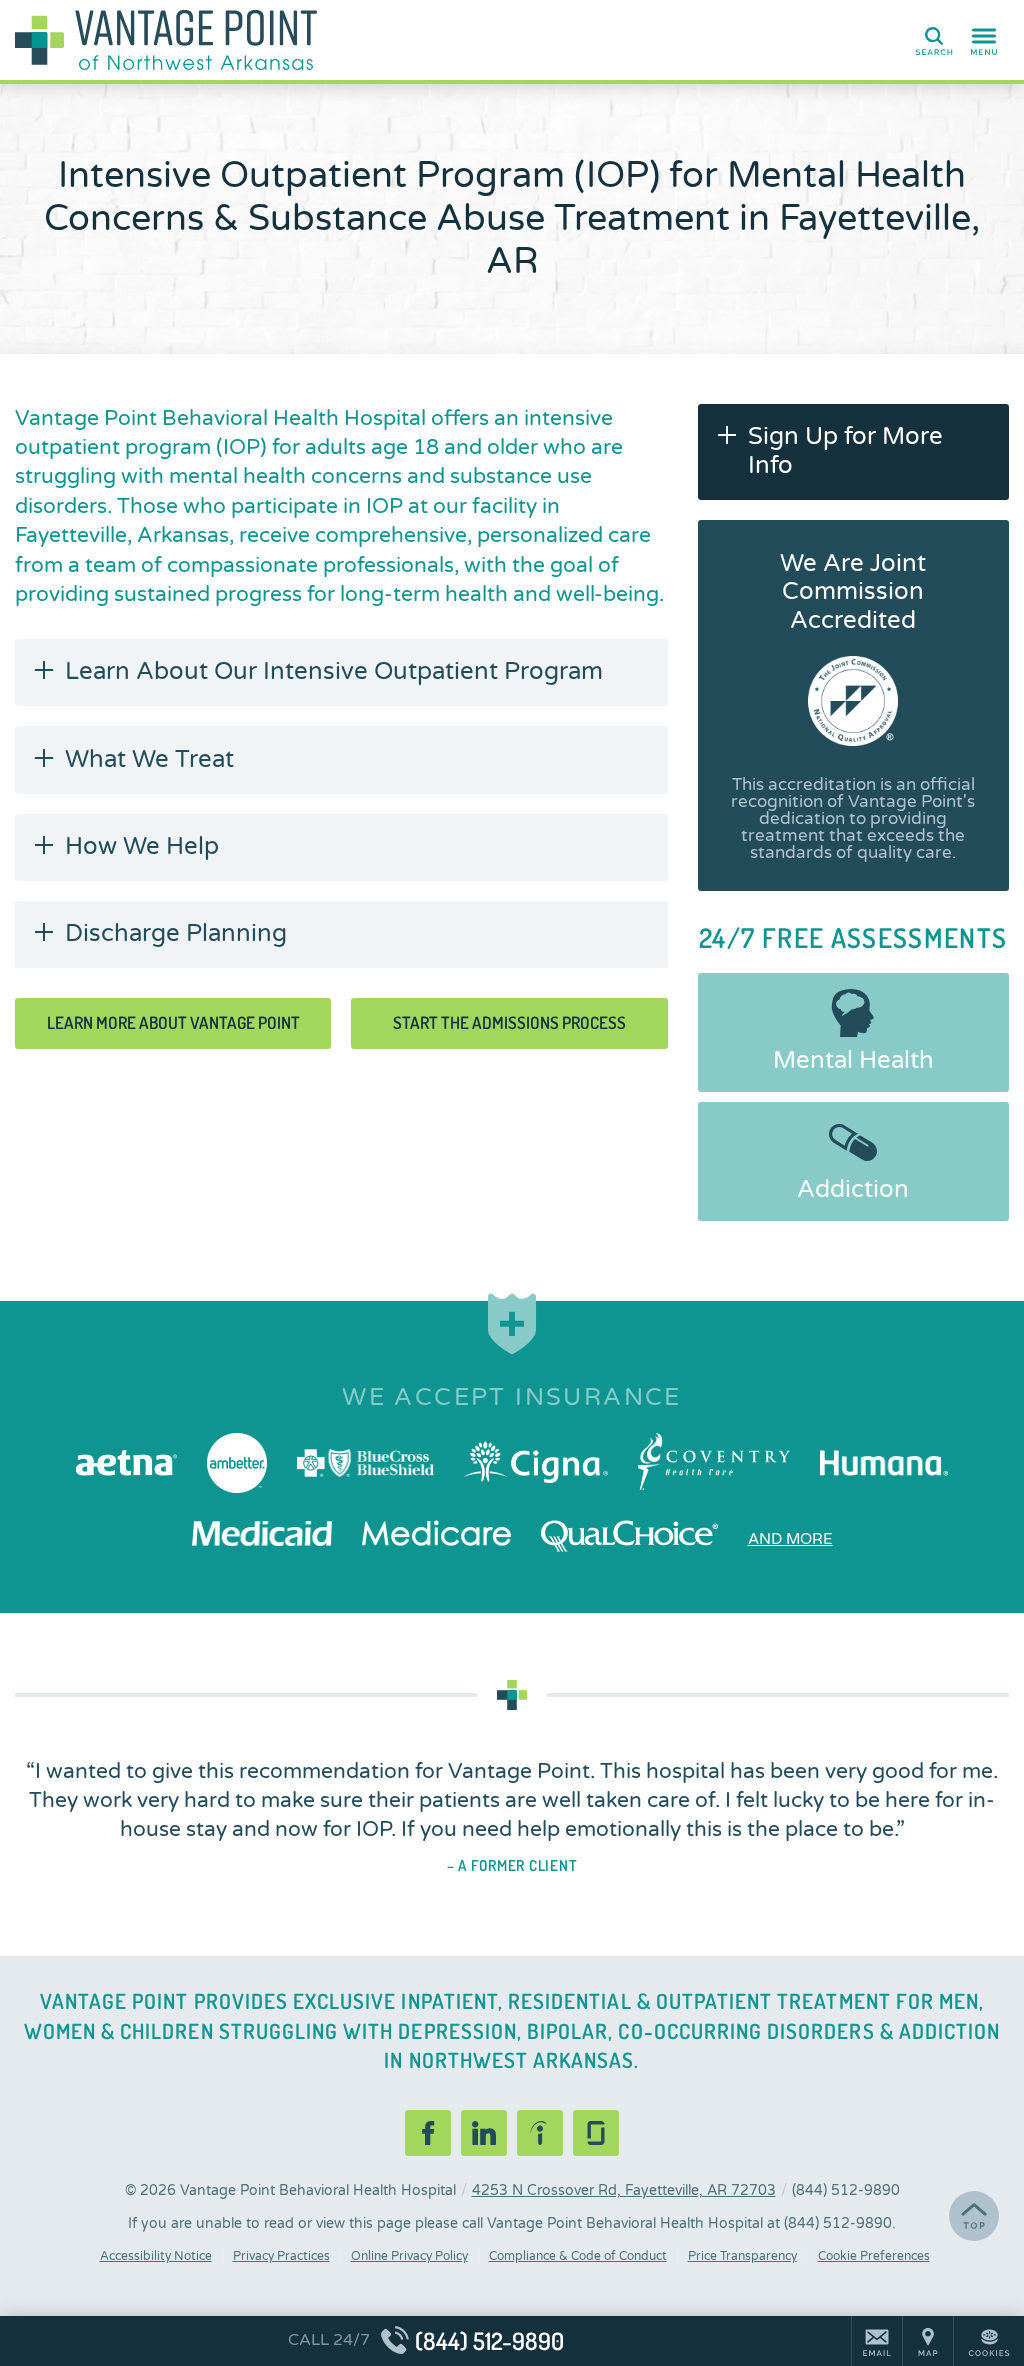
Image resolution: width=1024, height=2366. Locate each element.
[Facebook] (428, 2133)
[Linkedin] (484, 2133)
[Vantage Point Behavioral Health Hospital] (315, 40)
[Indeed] (540, 2133)
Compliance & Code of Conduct (578, 2256)
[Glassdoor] (596, 2133)
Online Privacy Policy (409, 2256)
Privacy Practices (281, 2256)
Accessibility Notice (156, 2256)
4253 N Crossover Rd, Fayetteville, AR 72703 (624, 2190)
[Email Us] (877, 2341)
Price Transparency (742, 2256)
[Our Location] (928, 2341)
